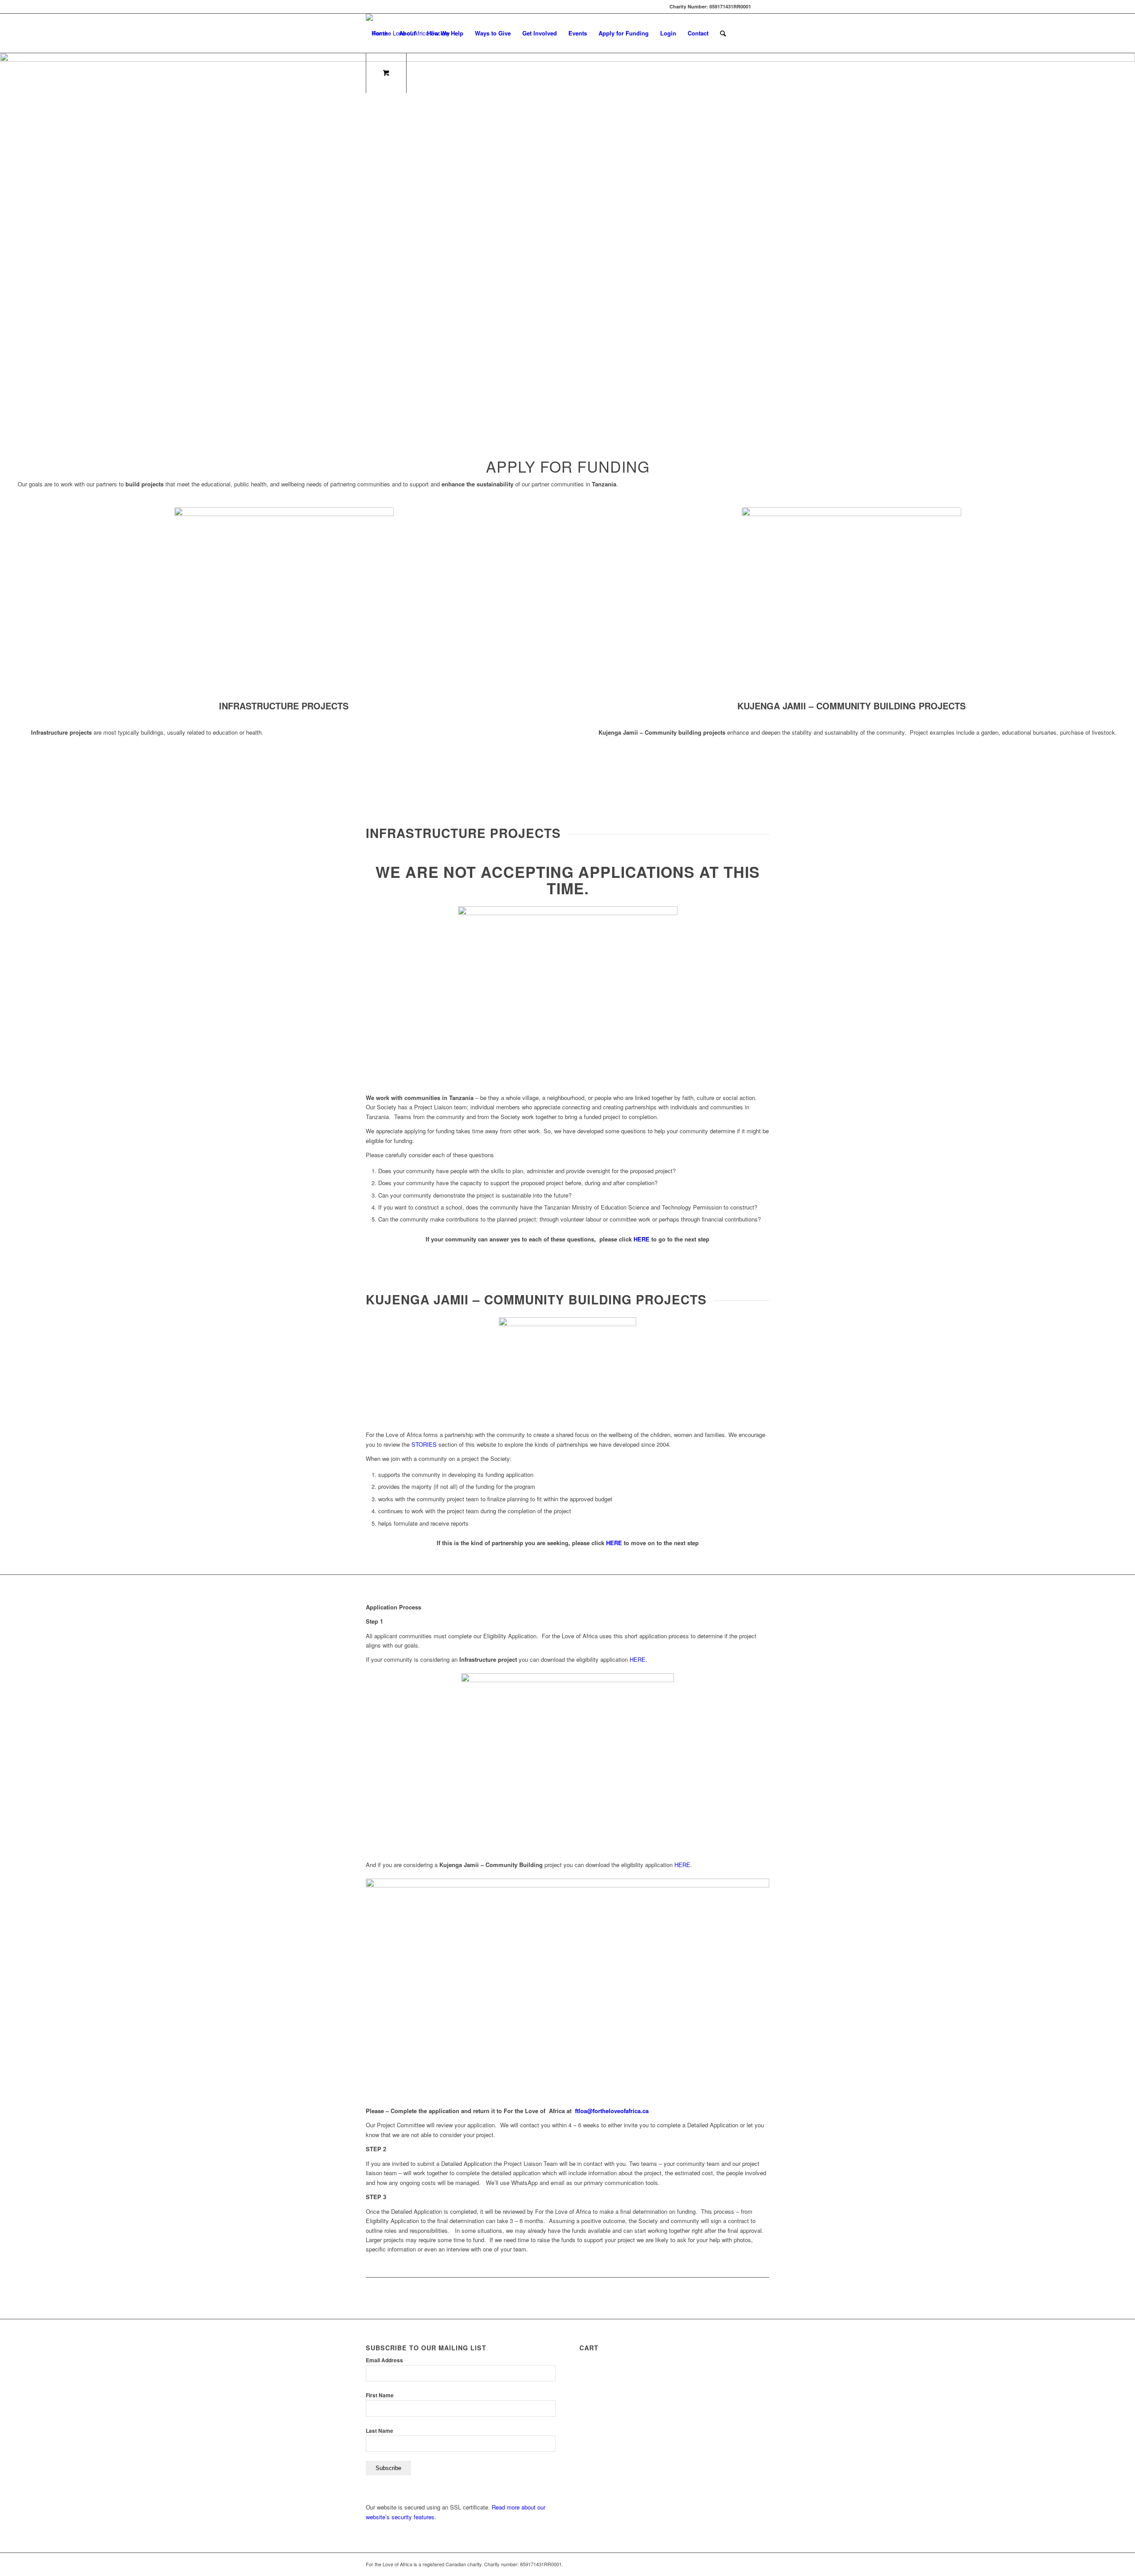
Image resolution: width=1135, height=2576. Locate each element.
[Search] (723, 33)
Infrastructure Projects (284, 706)
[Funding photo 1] (284, 596)
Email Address (384, 2360)
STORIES (424, 1444)
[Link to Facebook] (763, 7)
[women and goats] (851, 596)
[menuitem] (380, 33)
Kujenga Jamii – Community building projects (851, 706)
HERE (642, 1239)
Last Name (380, 2431)
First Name (380, 2395)
